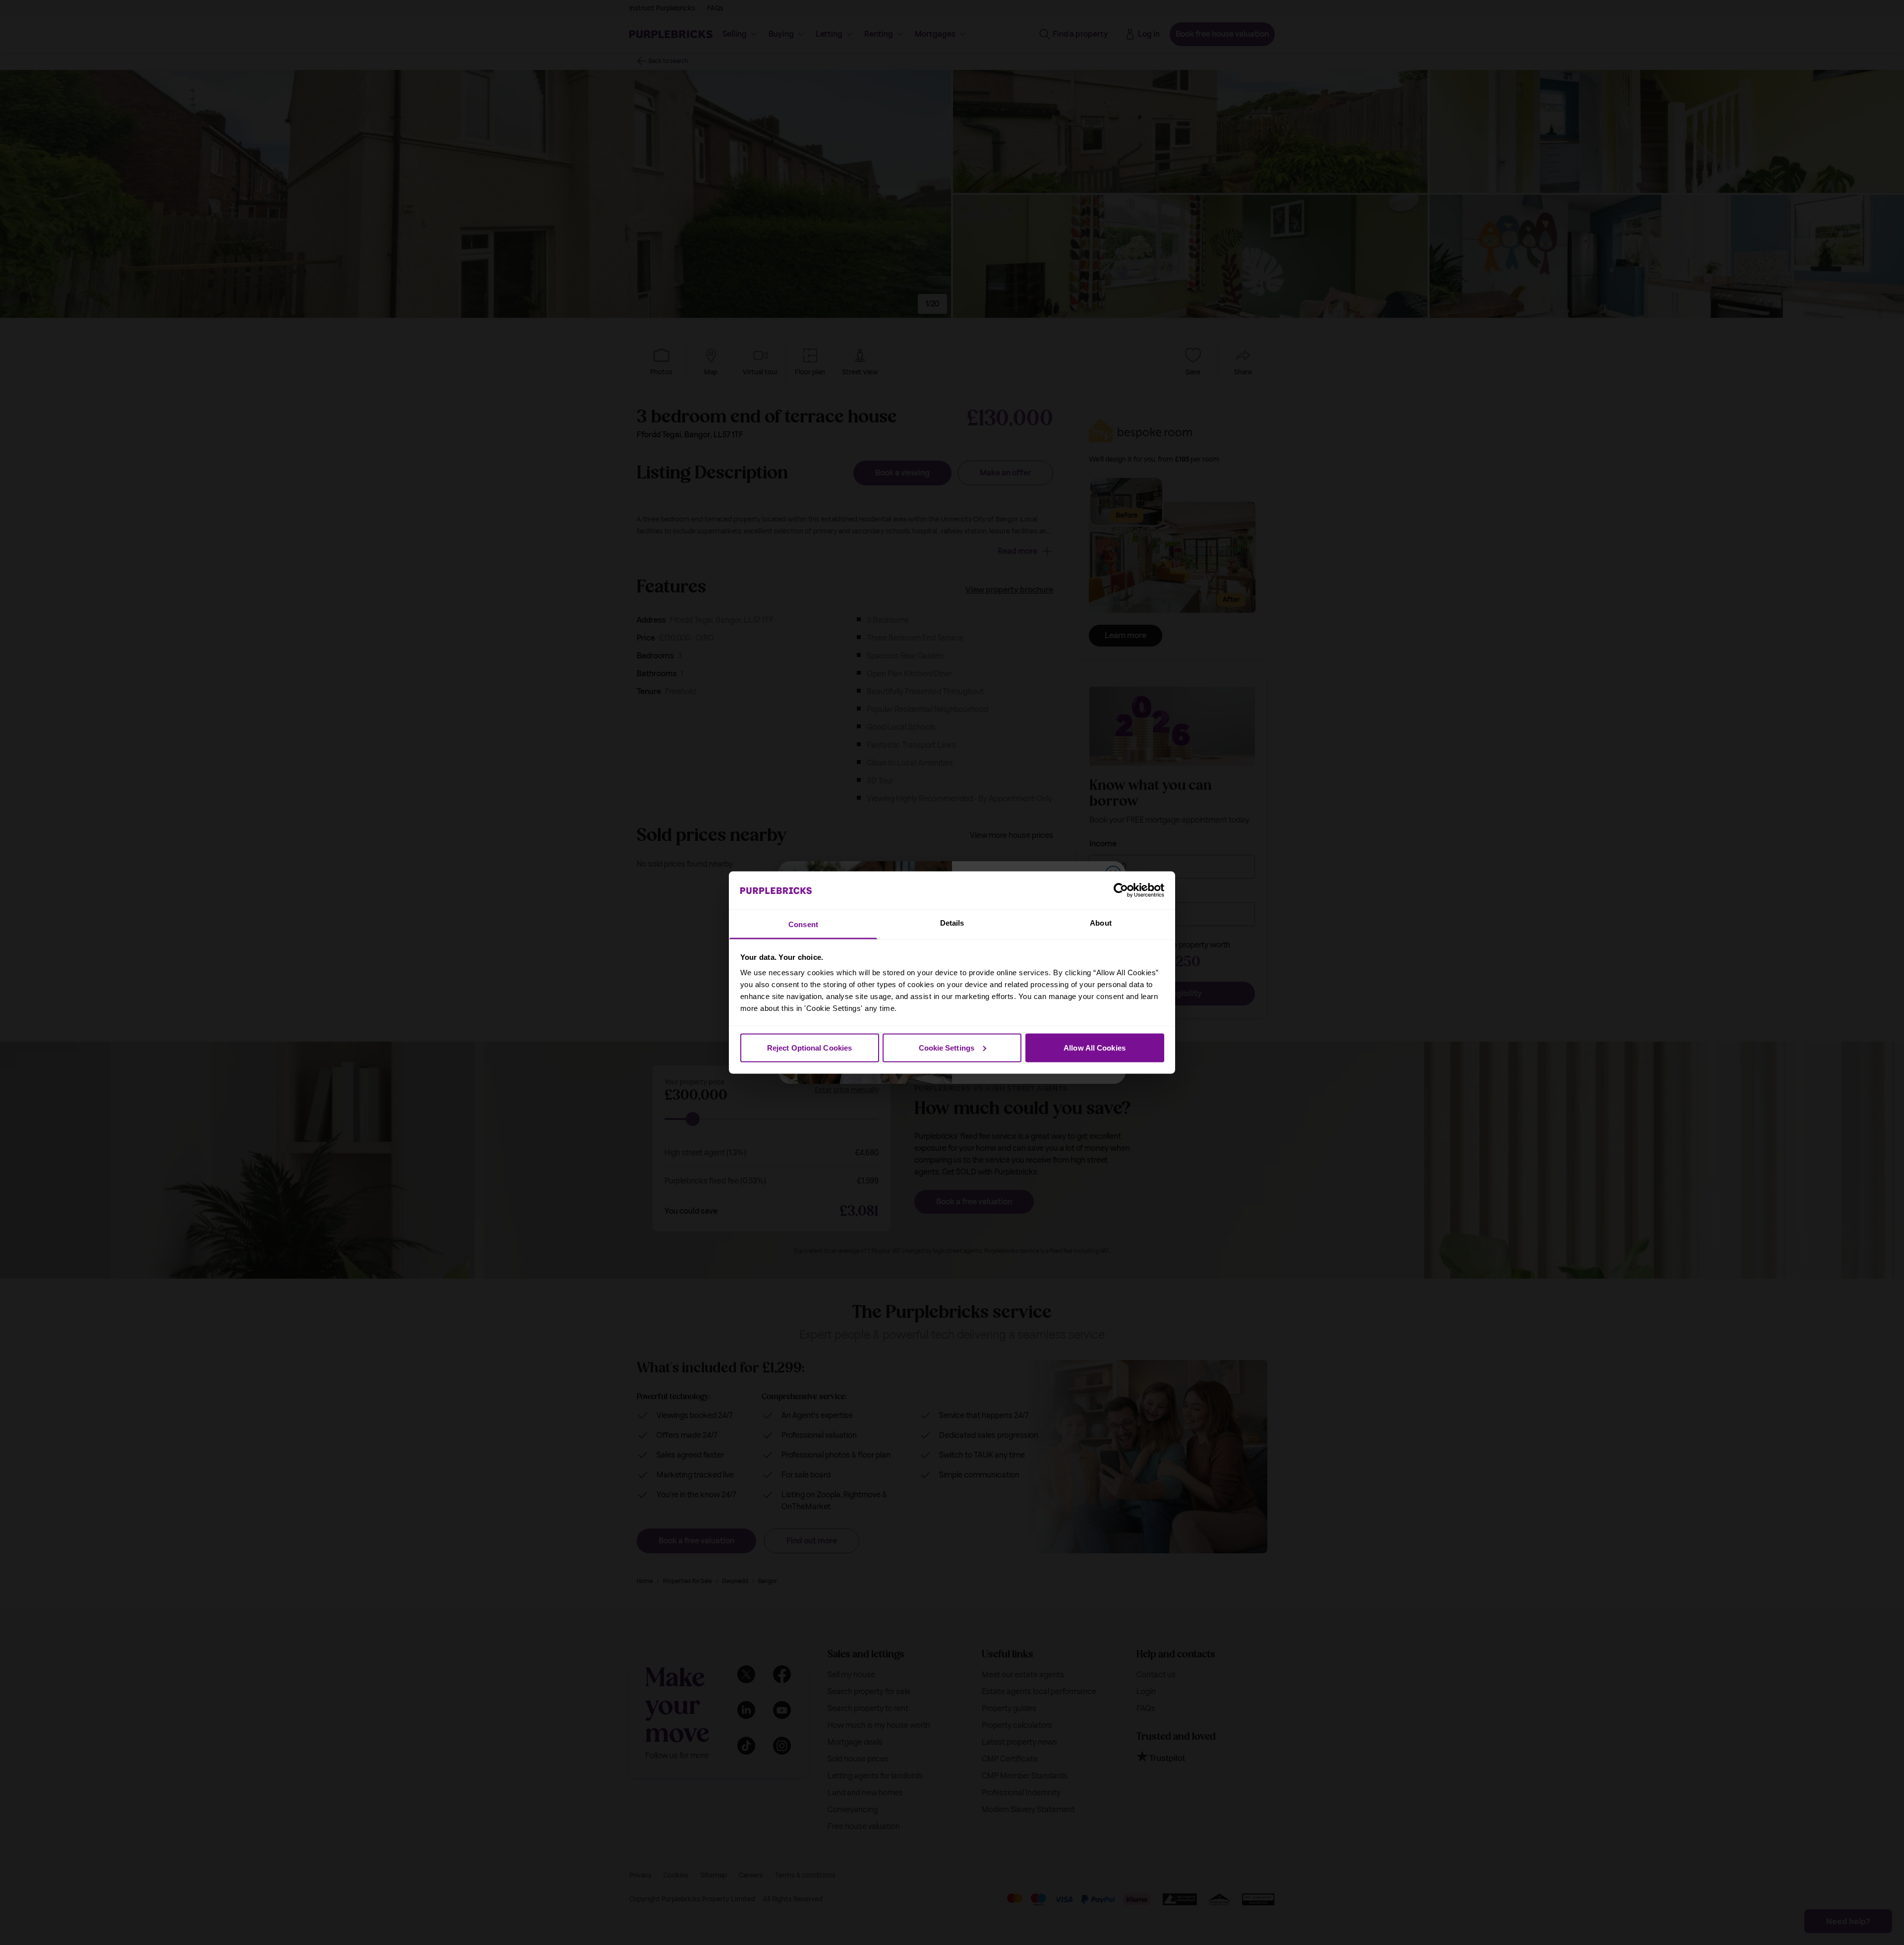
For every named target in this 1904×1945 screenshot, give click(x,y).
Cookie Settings (947, 1047)
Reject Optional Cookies (809, 1047)
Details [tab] (952, 923)
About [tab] (1101, 923)
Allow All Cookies (1095, 1047)
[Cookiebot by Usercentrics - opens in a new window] (1121, 890)
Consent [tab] (803, 924)
